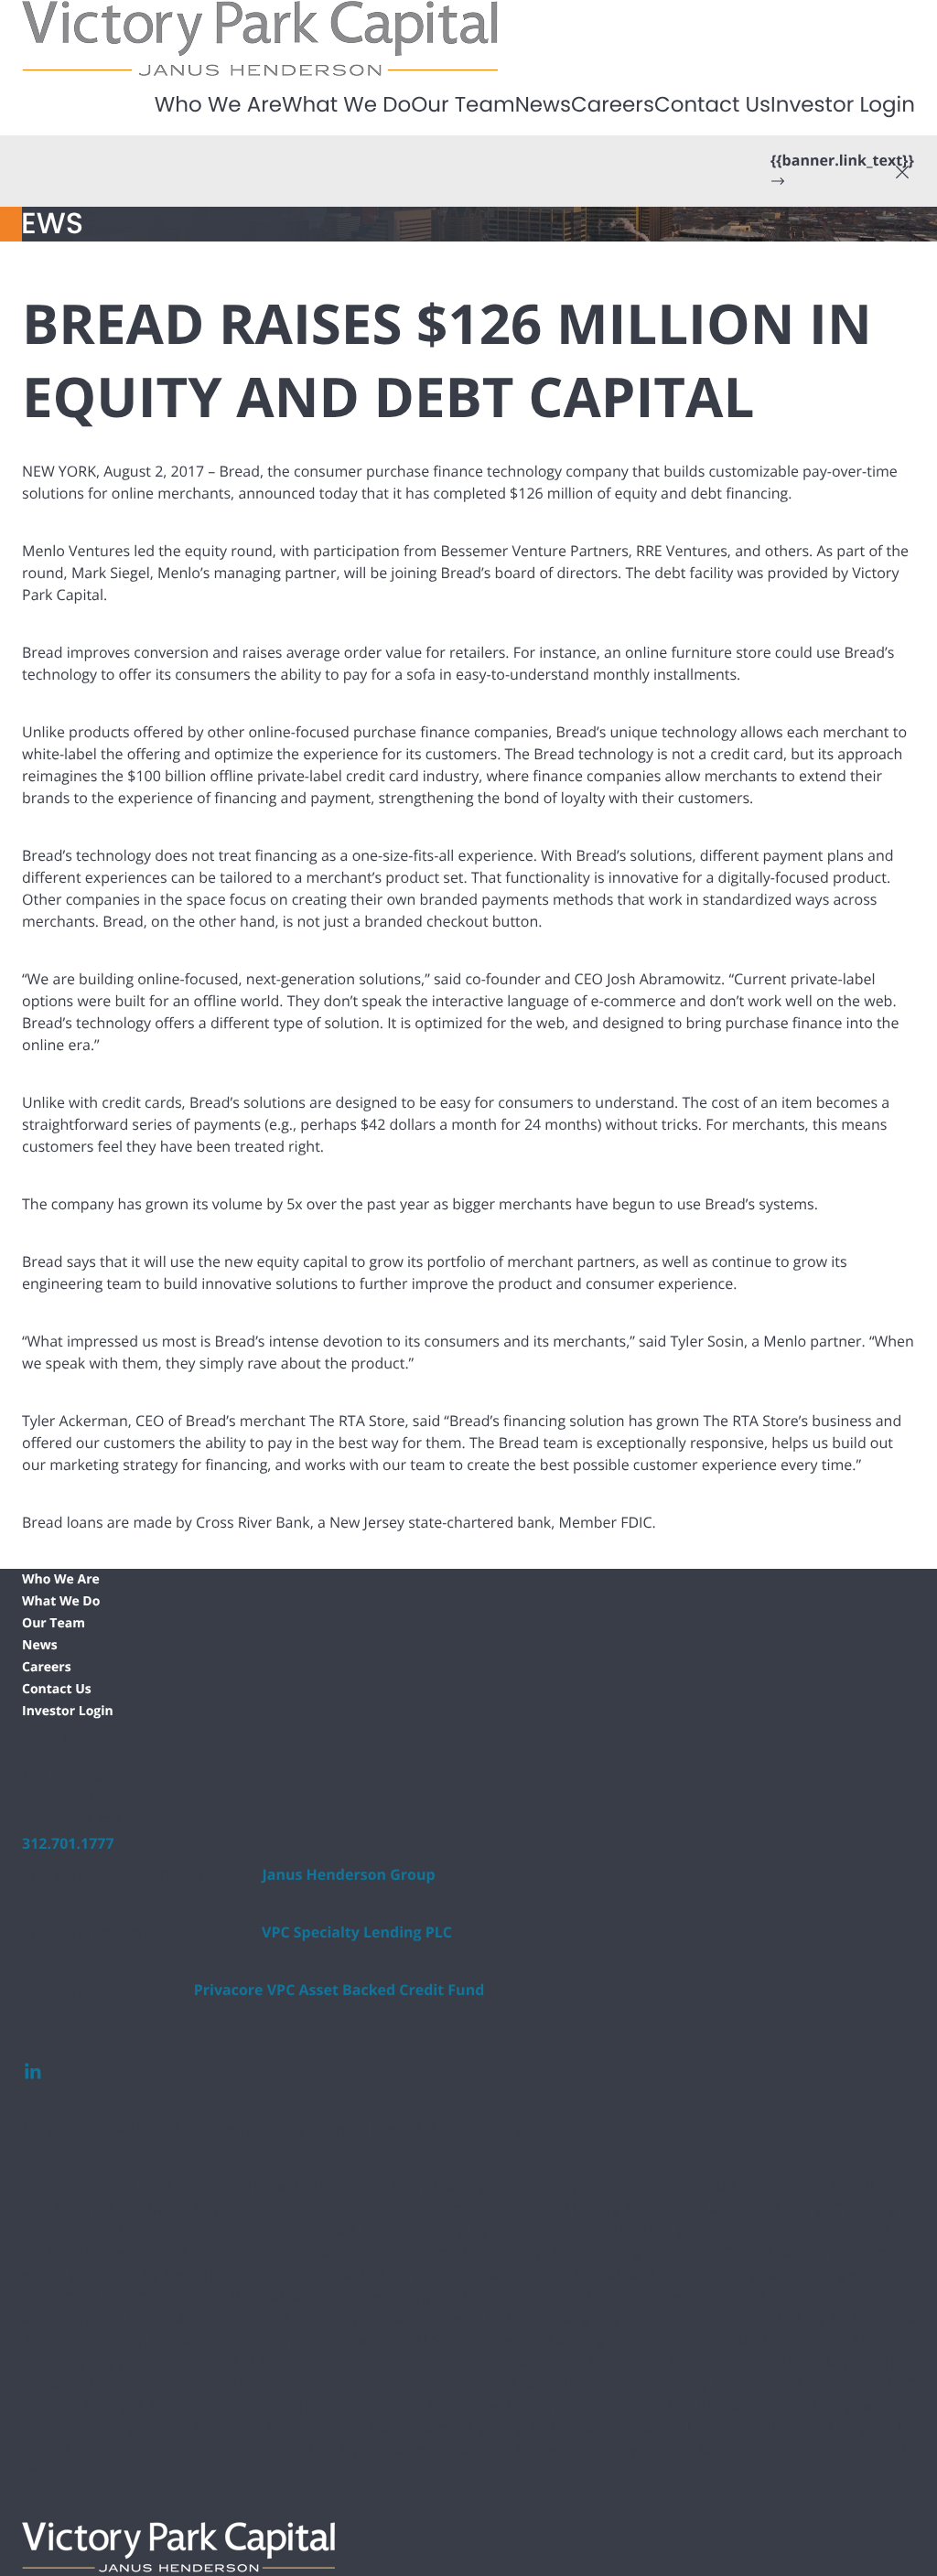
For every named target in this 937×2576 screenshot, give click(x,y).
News (543, 105)
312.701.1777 (68, 1843)
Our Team (463, 105)
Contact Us (712, 105)
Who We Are (218, 105)
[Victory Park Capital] (260, 37)
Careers (613, 105)
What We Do (346, 105)
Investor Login (843, 105)
